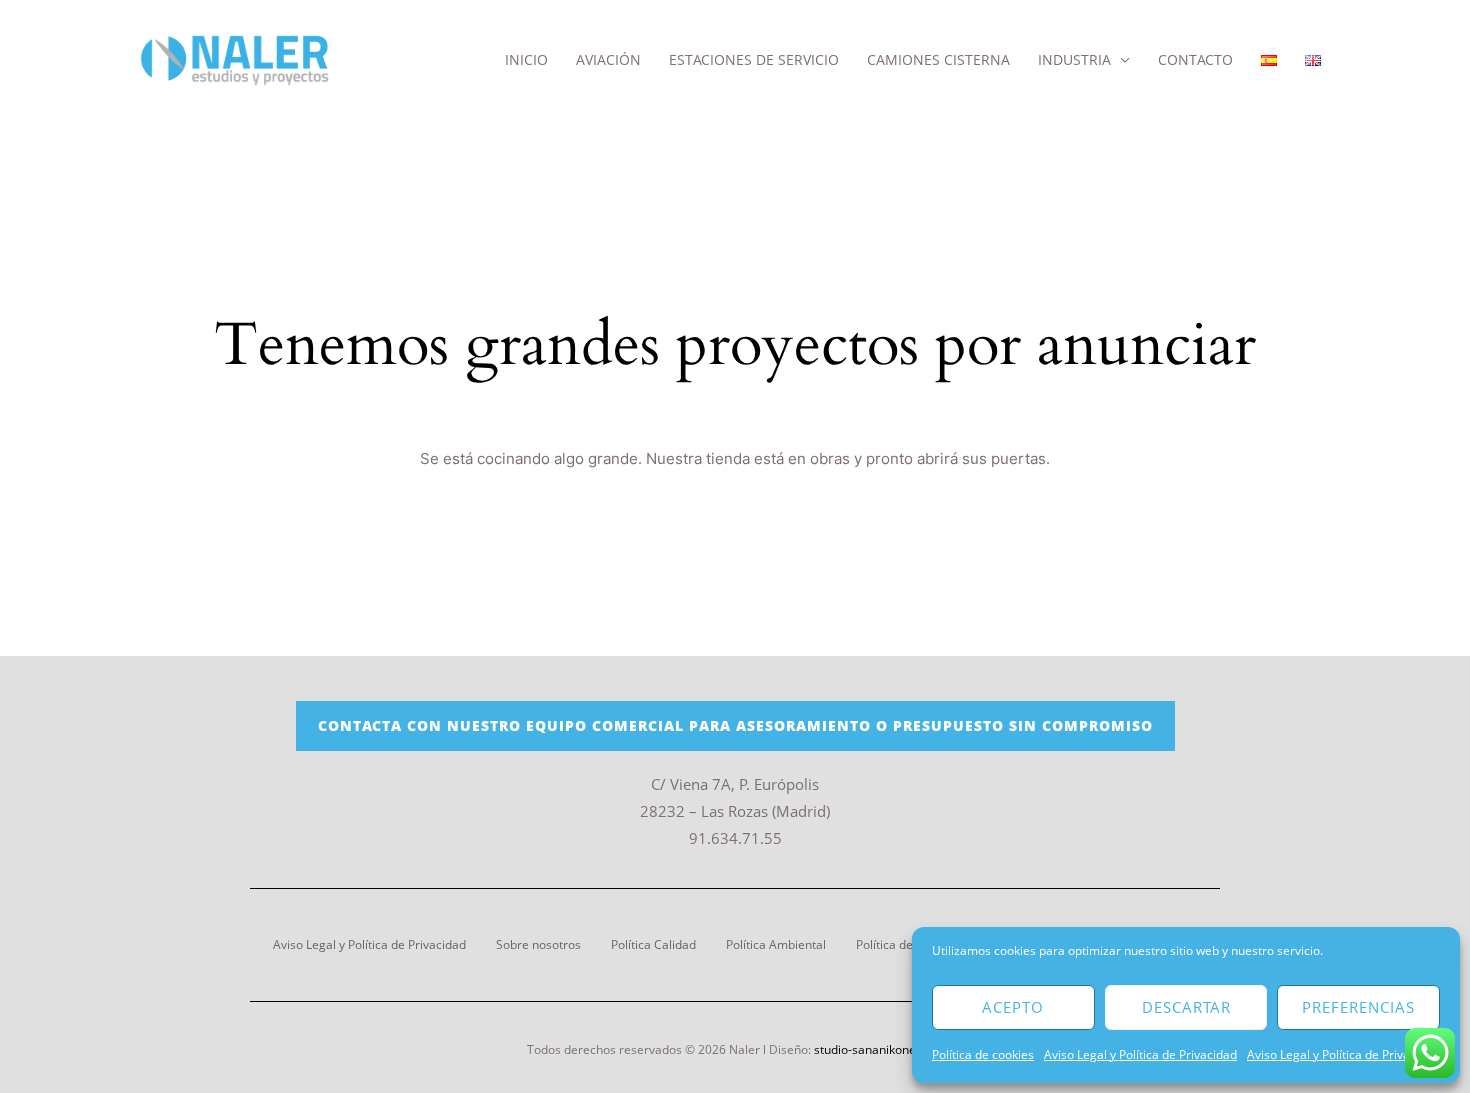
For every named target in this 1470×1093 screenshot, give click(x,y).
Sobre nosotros (538, 944)
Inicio (526, 59)
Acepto (1013, 1007)
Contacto (1195, 59)
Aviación (608, 59)
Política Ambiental (776, 944)
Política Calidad (653, 944)
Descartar (1186, 1007)
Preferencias (1358, 1007)
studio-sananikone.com (878, 1049)
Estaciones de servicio (754, 59)
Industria (1074, 59)
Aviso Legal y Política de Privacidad (1140, 1054)
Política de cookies (983, 1054)
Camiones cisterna (938, 59)
